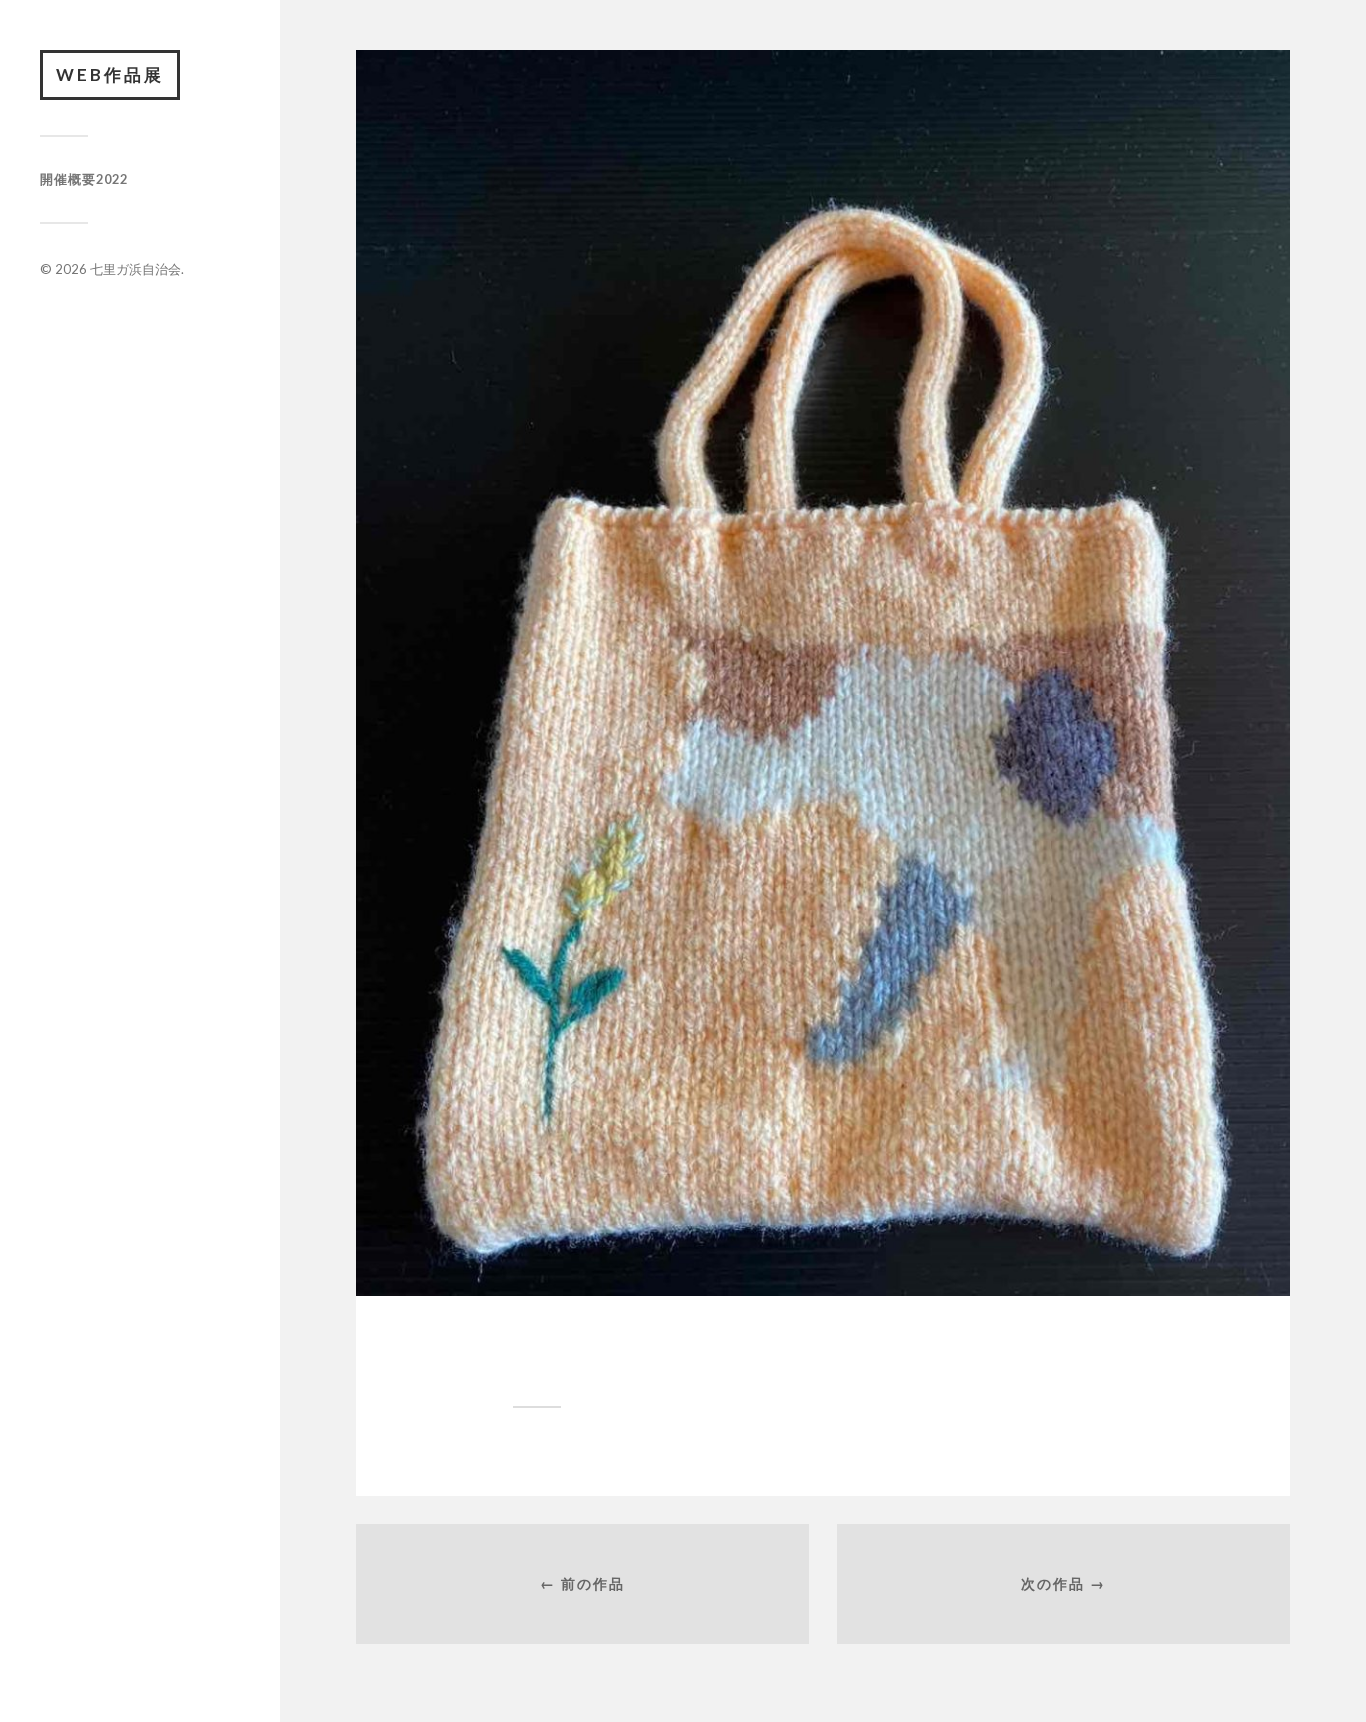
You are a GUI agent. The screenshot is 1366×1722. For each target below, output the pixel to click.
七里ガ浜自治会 (135, 269)
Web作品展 (110, 74)
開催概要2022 (84, 179)
